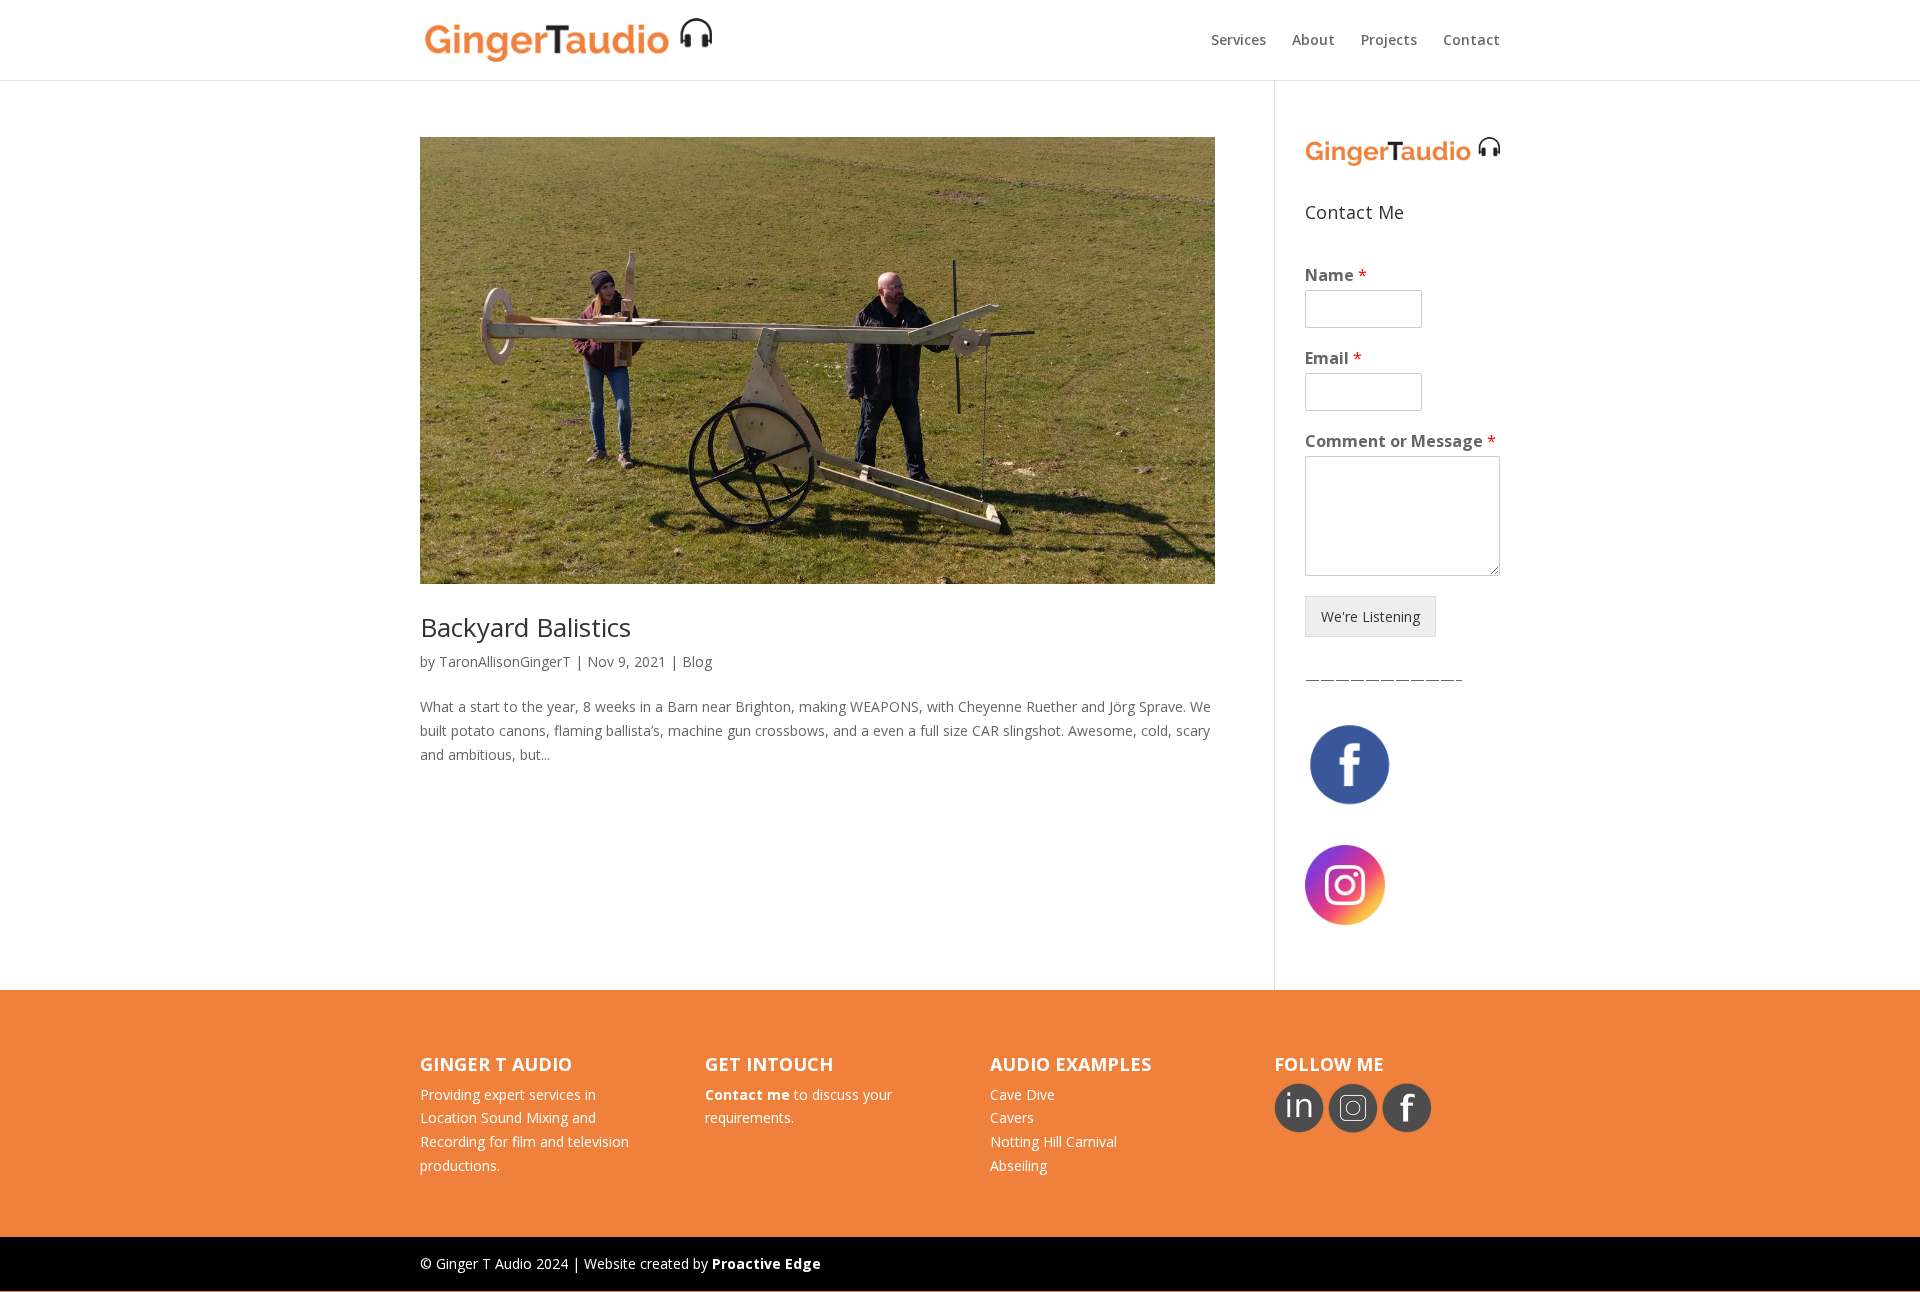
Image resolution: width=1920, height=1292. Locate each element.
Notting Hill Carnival (1053, 1141)
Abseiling (1018, 1165)
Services (1238, 41)
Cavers (1012, 1117)
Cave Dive (1022, 1094)
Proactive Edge (766, 1263)
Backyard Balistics (525, 627)
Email (1333, 358)
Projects (1389, 41)
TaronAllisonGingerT (505, 661)
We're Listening (1370, 616)
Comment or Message (1400, 441)
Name (1336, 275)
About (1313, 41)
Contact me (747, 1094)
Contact (1471, 41)
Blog (697, 661)
